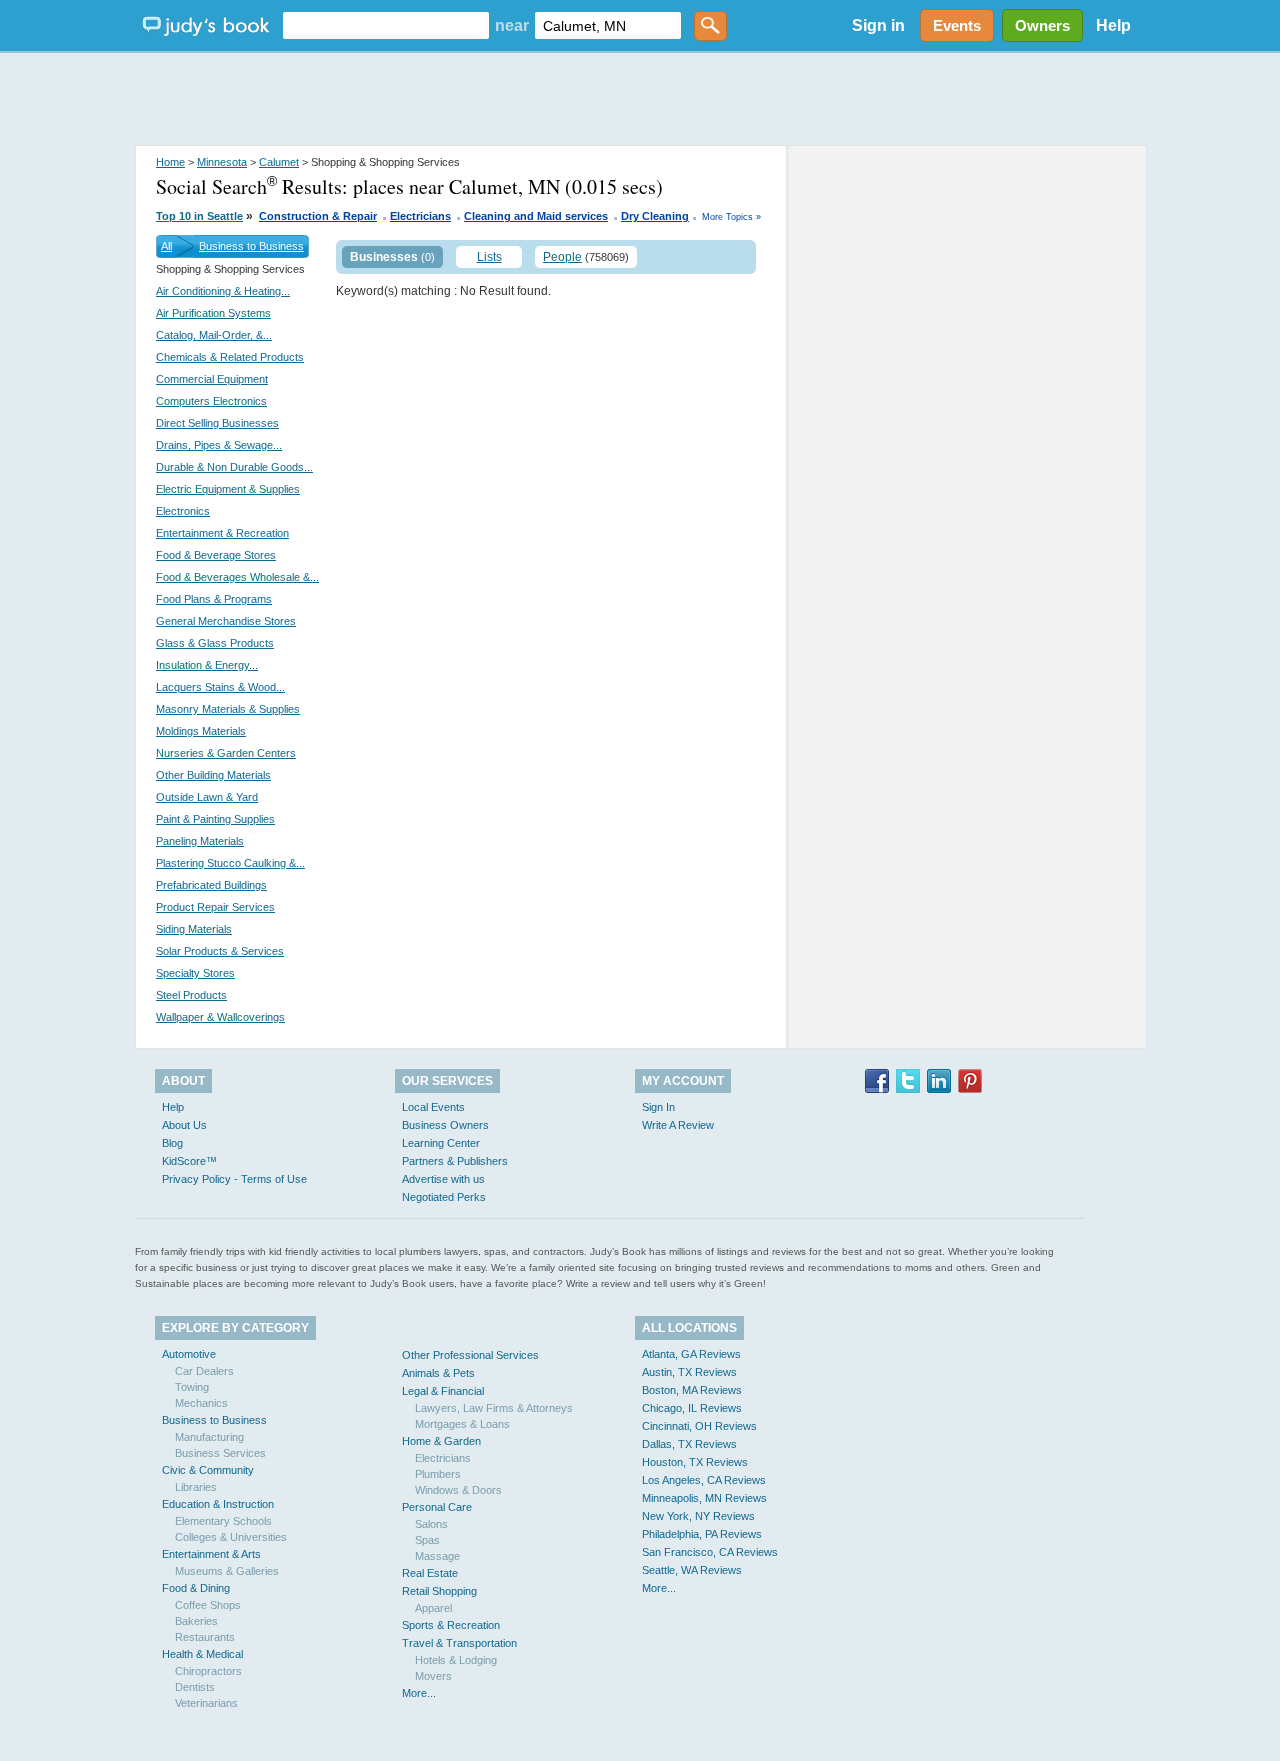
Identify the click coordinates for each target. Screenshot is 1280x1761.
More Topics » (731, 217)
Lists (489, 257)
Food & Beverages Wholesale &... (237, 577)
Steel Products (191, 995)
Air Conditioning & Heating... (223, 291)
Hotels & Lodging (456, 1660)
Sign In (658, 1107)
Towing (192, 1387)
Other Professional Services (470, 1355)
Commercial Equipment (212, 379)
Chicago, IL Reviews (692, 1408)
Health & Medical (202, 1654)
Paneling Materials (200, 841)
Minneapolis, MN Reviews (704, 1498)
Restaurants (205, 1637)
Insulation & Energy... (207, 665)
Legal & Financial (443, 1391)
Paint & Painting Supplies (215, 819)
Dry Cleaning (655, 216)
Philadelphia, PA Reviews (702, 1534)
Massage (437, 1556)
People (562, 257)
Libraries (196, 1487)
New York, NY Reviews (698, 1516)
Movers (433, 1676)
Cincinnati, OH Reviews (699, 1426)
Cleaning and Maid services (536, 216)
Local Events (433, 1107)
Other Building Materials (213, 775)
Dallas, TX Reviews (689, 1444)
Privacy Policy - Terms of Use (234, 1179)
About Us (184, 1125)
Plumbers (438, 1474)
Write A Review (678, 1125)
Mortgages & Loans (462, 1424)
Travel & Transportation (459, 1643)
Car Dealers (204, 1371)
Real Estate (430, 1573)
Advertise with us (443, 1179)
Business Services (220, 1453)
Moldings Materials (201, 731)
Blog (172, 1143)
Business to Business (251, 246)
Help (1113, 25)
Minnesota (222, 162)
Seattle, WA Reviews (692, 1570)
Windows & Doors (458, 1490)
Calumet (279, 162)
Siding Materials (194, 929)
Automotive (189, 1354)
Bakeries (196, 1621)
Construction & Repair (318, 216)
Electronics (183, 511)
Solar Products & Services (220, 951)
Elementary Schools (223, 1521)
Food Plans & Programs (214, 599)
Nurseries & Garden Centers (226, 753)
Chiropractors (208, 1671)
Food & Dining (196, 1588)
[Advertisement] (640, 100)
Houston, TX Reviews (695, 1462)
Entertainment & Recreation (222, 533)
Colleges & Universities (231, 1537)
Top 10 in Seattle (199, 216)
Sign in (878, 25)
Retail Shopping (439, 1591)
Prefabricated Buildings (211, 885)
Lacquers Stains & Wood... (220, 687)
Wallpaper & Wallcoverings (220, 1017)
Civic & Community (208, 1470)
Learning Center (441, 1143)
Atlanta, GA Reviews (691, 1354)
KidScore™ (189, 1161)
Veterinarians (206, 1703)
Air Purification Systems (213, 313)
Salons (431, 1524)
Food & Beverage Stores (216, 555)
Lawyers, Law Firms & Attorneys (494, 1408)
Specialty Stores (195, 973)
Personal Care (437, 1507)
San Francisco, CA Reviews (710, 1552)
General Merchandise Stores (226, 621)
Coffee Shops (208, 1605)
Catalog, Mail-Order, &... (214, 335)
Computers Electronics (211, 401)
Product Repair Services (215, 907)
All (166, 246)
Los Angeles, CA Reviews (704, 1480)
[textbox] (386, 25)
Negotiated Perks (444, 1197)
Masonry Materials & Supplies (228, 709)
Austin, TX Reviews (689, 1372)
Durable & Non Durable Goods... (234, 467)
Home (170, 162)
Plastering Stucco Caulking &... (230, 863)
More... (419, 1693)
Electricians (420, 216)
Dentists (195, 1687)
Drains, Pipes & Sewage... (219, 445)
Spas (427, 1540)
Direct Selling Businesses (217, 423)
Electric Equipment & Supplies (228, 489)
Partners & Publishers (455, 1161)
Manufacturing (209, 1437)
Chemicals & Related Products (230, 357)
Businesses (384, 257)
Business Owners (445, 1125)
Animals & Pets (438, 1373)
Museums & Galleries (227, 1571)
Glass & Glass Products (215, 643)
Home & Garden (441, 1441)
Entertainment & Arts (211, 1554)
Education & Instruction (218, 1504)
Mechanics (201, 1403)
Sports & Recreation (451, 1625)
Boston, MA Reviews (692, 1390)
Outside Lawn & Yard (207, 797)
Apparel (433, 1608)
